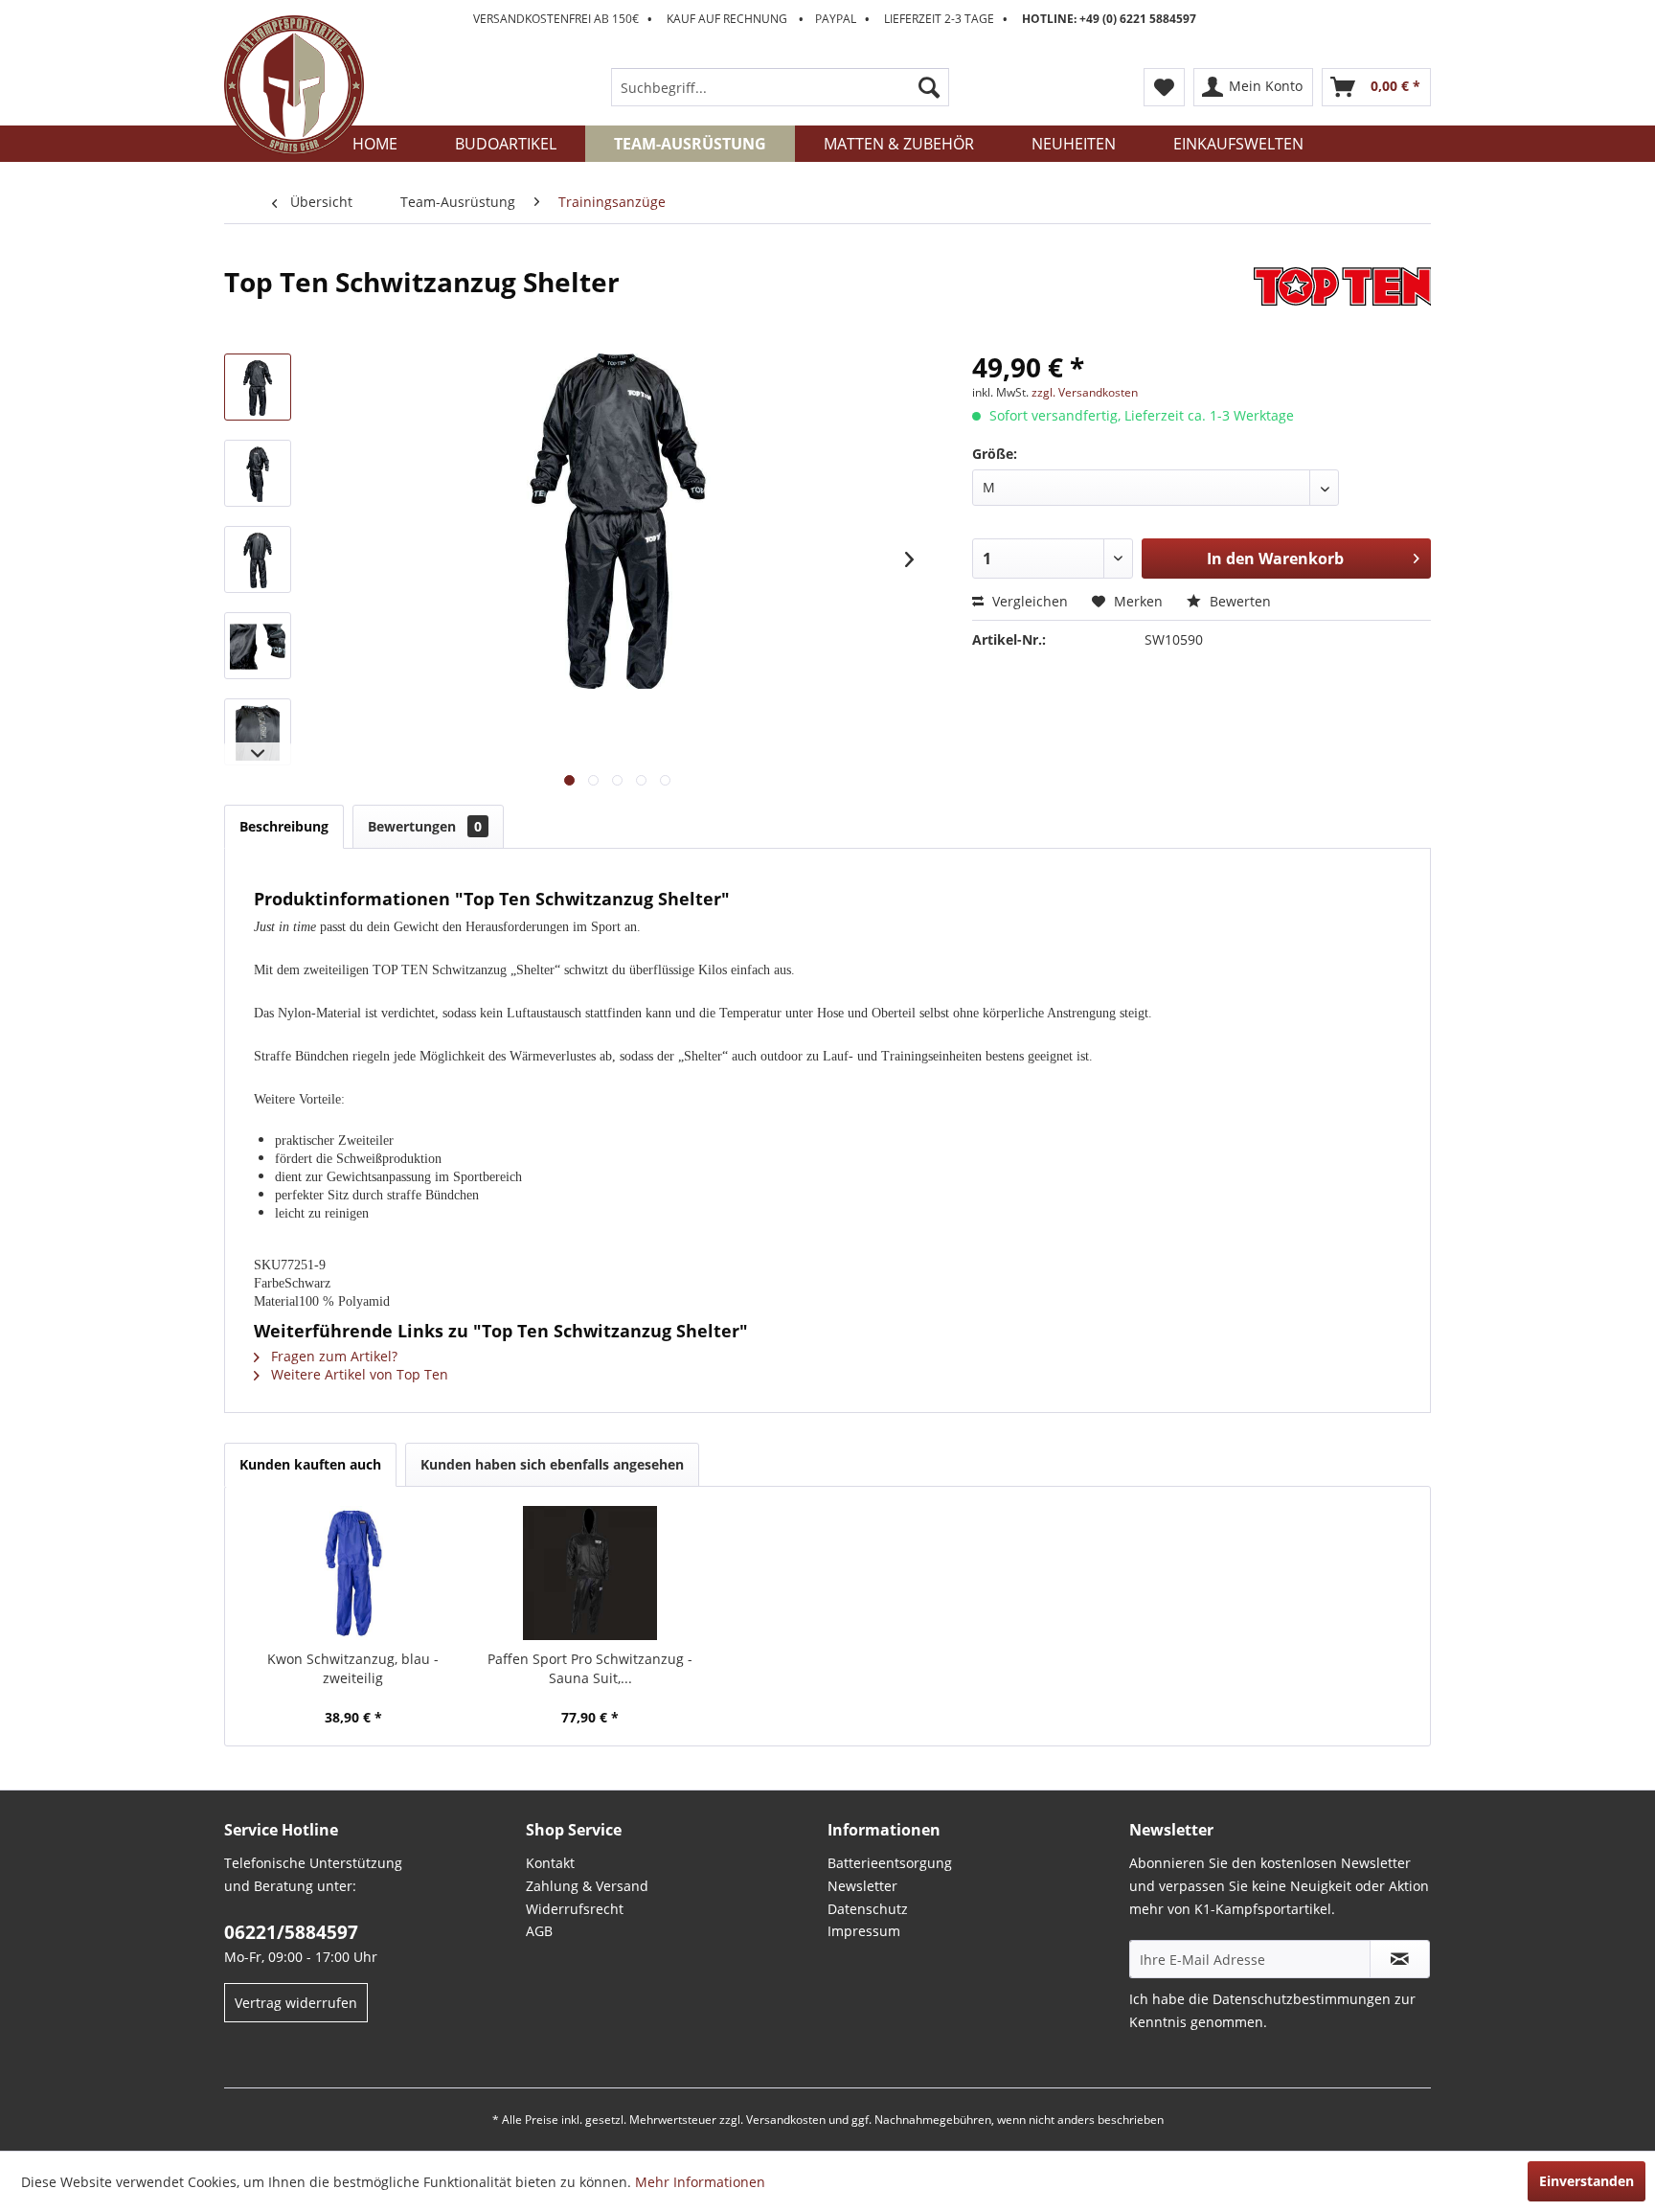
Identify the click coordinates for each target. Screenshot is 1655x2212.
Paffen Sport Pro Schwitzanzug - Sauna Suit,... (590, 1668)
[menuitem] (780, 87)
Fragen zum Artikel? (332, 1356)
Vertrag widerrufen (296, 2003)
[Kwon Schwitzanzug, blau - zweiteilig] (353, 1573)
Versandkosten (786, 2120)
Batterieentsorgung (890, 1863)
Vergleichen (1028, 601)
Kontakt (550, 1863)
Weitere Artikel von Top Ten (358, 1374)
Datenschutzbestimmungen (1302, 1999)
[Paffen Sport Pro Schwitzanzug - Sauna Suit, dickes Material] (591, 1573)
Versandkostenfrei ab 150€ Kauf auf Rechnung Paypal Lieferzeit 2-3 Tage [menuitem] (835, 19)
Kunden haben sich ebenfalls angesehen (552, 1464)
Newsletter (862, 1886)
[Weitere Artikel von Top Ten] (1342, 301)
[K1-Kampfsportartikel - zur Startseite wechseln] (294, 85)
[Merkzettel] (1164, 87)
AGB (539, 1931)
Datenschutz (868, 1909)
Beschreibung (284, 826)
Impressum (864, 1931)
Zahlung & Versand (587, 1886)
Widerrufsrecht (575, 1909)
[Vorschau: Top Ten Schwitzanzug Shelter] (258, 387)
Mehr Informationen (700, 2182)
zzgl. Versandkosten (1085, 392)
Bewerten (1238, 601)
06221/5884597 (291, 1932)
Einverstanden (1587, 2181)
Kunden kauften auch (310, 1464)
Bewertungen (425, 826)
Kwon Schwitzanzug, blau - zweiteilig (353, 1668)
